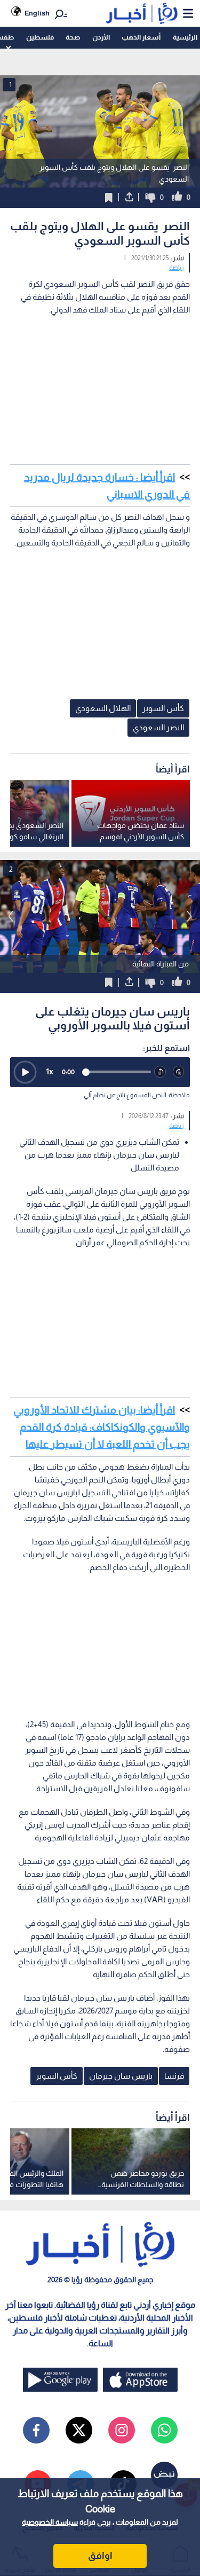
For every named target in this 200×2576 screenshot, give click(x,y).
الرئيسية (185, 37)
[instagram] (122, 2430)
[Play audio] (25, 1072)
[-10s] (160, 1072)
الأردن (101, 37)
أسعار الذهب (141, 37)
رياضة (177, 268)
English (37, 13)
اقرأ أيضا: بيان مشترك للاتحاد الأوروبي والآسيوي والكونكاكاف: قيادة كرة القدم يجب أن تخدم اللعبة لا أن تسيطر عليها (102, 1427)
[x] (79, 2430)
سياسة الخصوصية (50, 2522)
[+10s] (179, 1072)
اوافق (100, 2556)
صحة (73, 37)
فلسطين (40, 37)
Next (11, 916)
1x (50, 1071)
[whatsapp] (164, 2430)
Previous (189, 916)
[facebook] (36, 2430)
